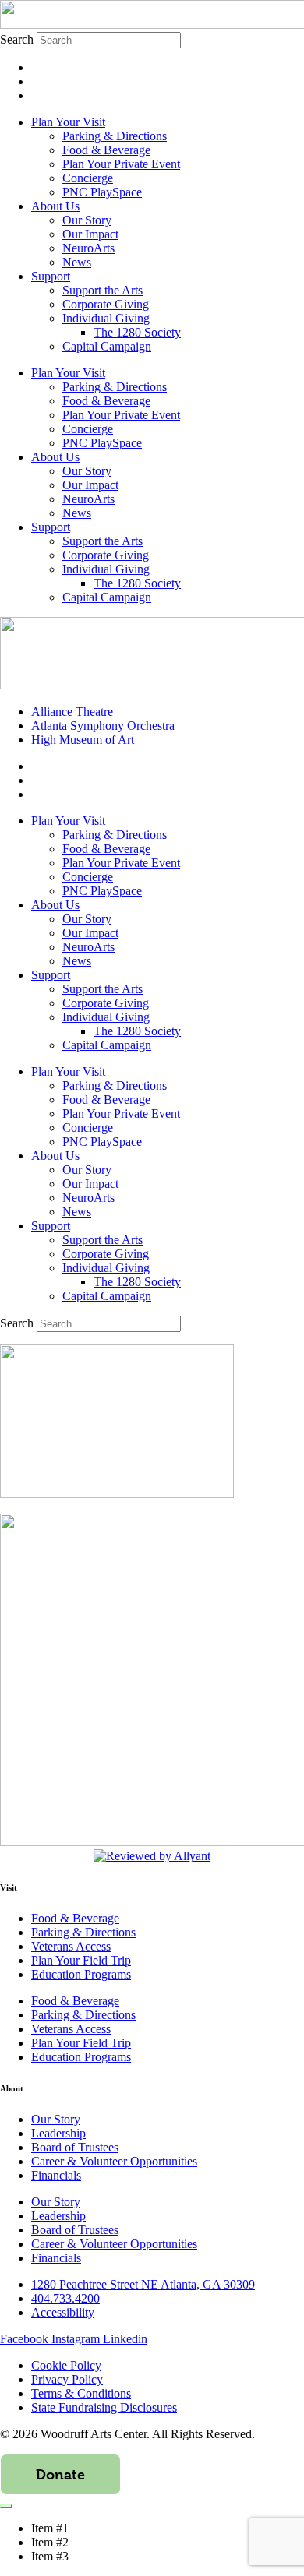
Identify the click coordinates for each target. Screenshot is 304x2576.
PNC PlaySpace (102, 192)
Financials (56, 2175)
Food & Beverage (106, 150)
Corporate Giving (106, 304)
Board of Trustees (75, 2147)
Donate (60, 2474)
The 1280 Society (137, 332)
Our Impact (90, 234)
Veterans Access (71, 1946)
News (77, 262)
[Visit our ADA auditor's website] (152, 1856)
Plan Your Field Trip (81, 1960)
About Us (55, 206)
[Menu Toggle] (6, 2506)
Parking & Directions (115, 136)
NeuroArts (88, 248)
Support (51, 276)
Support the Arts (103, 290)
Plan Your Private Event (121, 164)
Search (17, 39)
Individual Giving (106, 318)
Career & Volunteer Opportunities (114, 2161)
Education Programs (81, 1974)
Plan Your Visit (68, 122)
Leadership (58, 2133)
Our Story (87, 220)
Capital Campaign (107, 346)
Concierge (88, 178)
